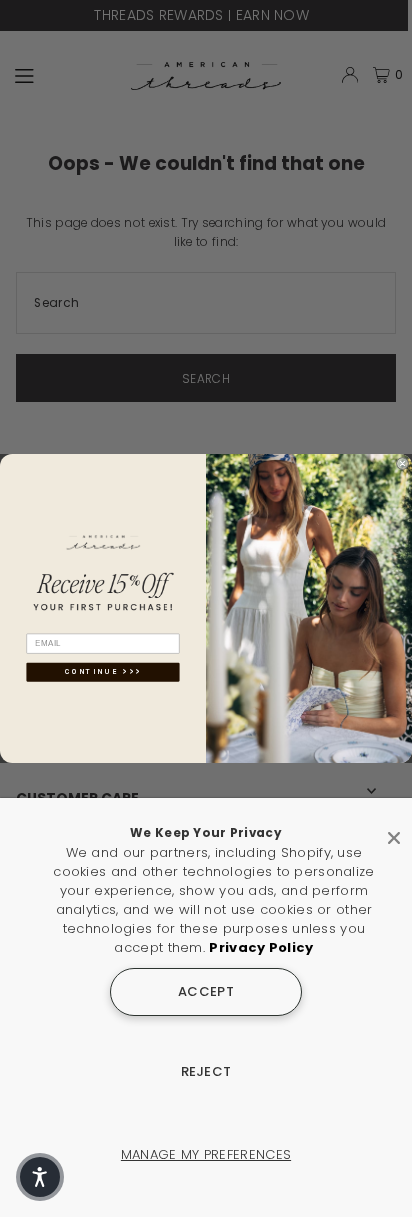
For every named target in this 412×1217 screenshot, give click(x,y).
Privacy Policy (261, 947)
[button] (40, 1177)
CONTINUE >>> (103, 672)
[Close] (394, 830)
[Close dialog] (402, 463)
